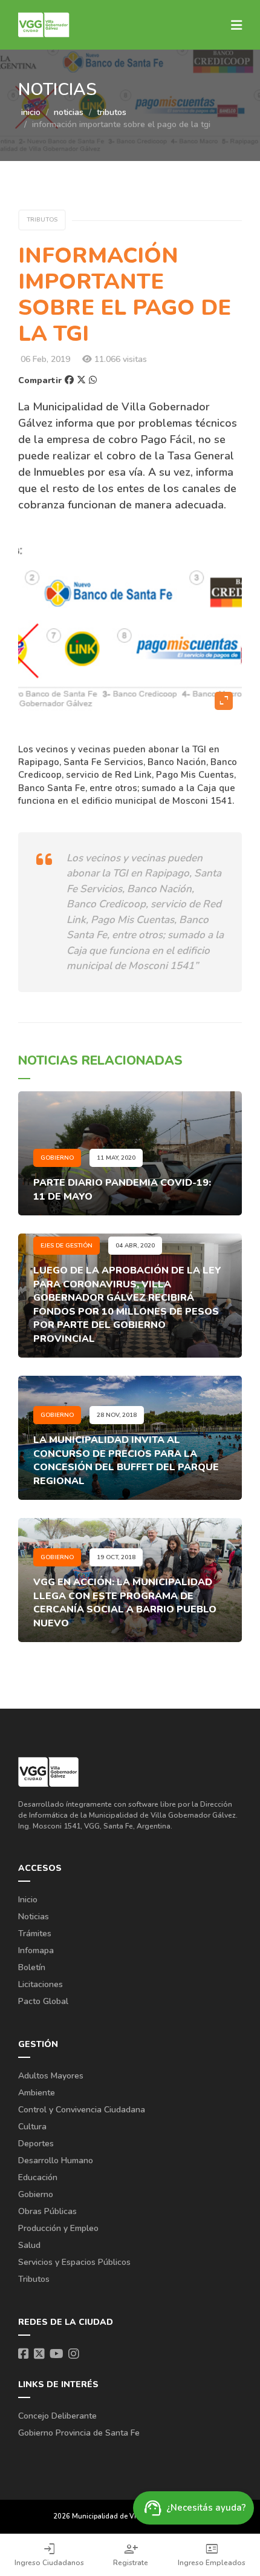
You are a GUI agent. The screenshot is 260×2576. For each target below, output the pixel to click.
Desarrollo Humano (56, 2160)
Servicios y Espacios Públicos (74, 2262)
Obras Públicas (47, 2211)
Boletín (32, 1967)
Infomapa (36, 1950)
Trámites (35, 1934)
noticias (69, 112)
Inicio (28, 1900)
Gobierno (36, 2194)
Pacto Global (43, 2001)
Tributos (34, 2279)
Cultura (32, 2127)
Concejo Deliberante (57, 2416)
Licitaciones (41, 1984)
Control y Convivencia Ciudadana (82, 2110)
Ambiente (37, 2093)
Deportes (36, 2144)
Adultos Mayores (51, 2076)
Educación (38, 2177)
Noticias (34, 1917)
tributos (112, 112)
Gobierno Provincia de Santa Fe (79, 2433)
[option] (130, 628)
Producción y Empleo (58, 2228)
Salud (29, 2245)
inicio (31, 112)
